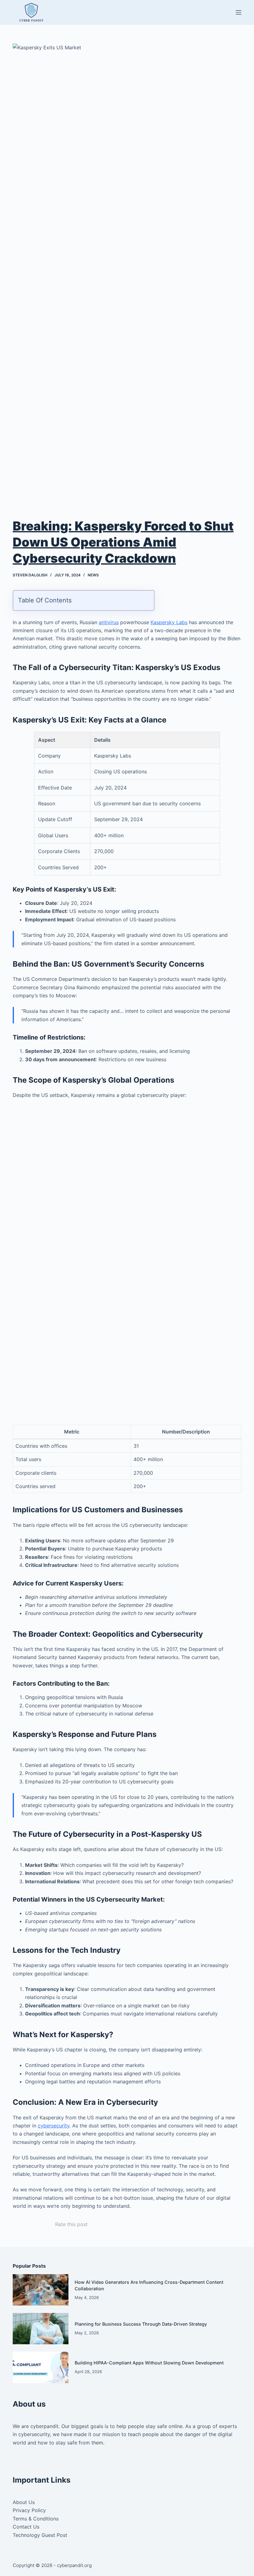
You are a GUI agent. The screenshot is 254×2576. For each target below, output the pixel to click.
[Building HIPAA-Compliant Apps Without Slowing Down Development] (41, 2367)
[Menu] (239, 12)
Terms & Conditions (36, 2519)
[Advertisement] (127, 1150)
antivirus (109, 622)
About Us (24, 2502)
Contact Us (26, 2527)
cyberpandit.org (74, 2565)
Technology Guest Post (40, 2535)
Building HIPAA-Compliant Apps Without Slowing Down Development (149, 2363)
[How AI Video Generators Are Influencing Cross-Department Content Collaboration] (41, 2290)
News (93, 575)
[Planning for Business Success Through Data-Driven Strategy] (41, 2329)
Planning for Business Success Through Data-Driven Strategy (141, 2324)
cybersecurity (54, 2126)
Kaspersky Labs (169, 622)
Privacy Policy (29, 2510)
